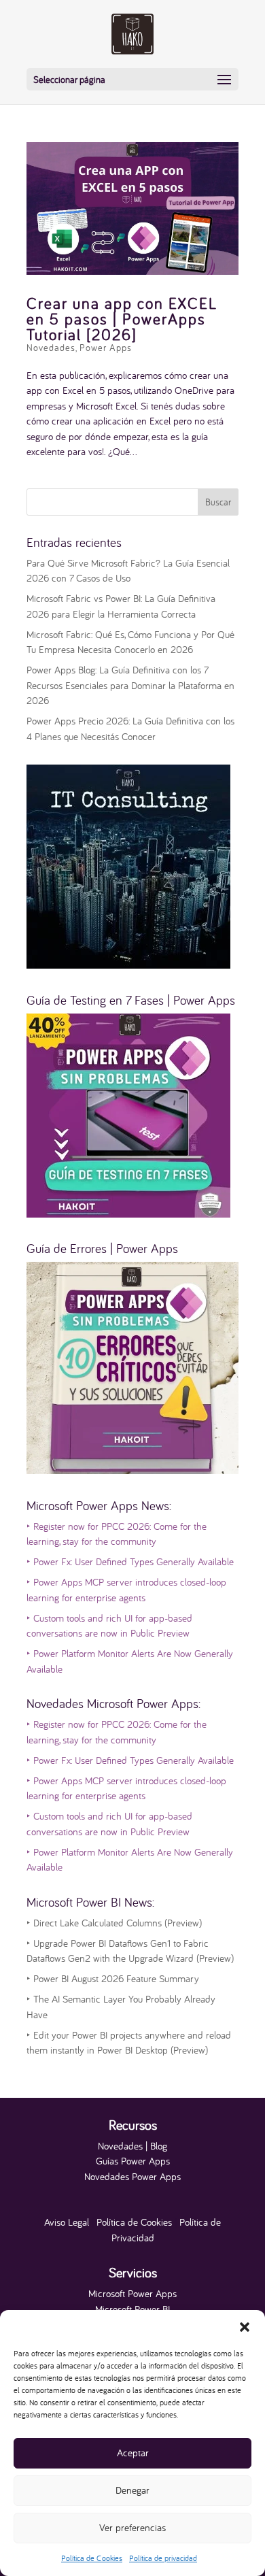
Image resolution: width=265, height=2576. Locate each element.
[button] (245, 2327)
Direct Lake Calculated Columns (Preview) (114, 1923)
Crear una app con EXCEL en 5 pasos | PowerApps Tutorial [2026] (122, 319)
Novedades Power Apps (132, 2176)
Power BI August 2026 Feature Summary (113, 1978)
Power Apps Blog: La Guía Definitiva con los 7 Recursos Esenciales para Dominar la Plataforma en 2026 (130, 685)
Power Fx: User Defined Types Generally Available (130, 1561)
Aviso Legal (67, 2222)
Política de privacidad (163, 2558)
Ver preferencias (132, 2527)
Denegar (132, 2490)
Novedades (51, 348)
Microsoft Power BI (132, 2309)
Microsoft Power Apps (132, 2293)
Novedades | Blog (132, 2146)
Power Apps (106, 348)
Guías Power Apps (133, 2161)
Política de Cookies (92, 2558)
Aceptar (133, 2453)
